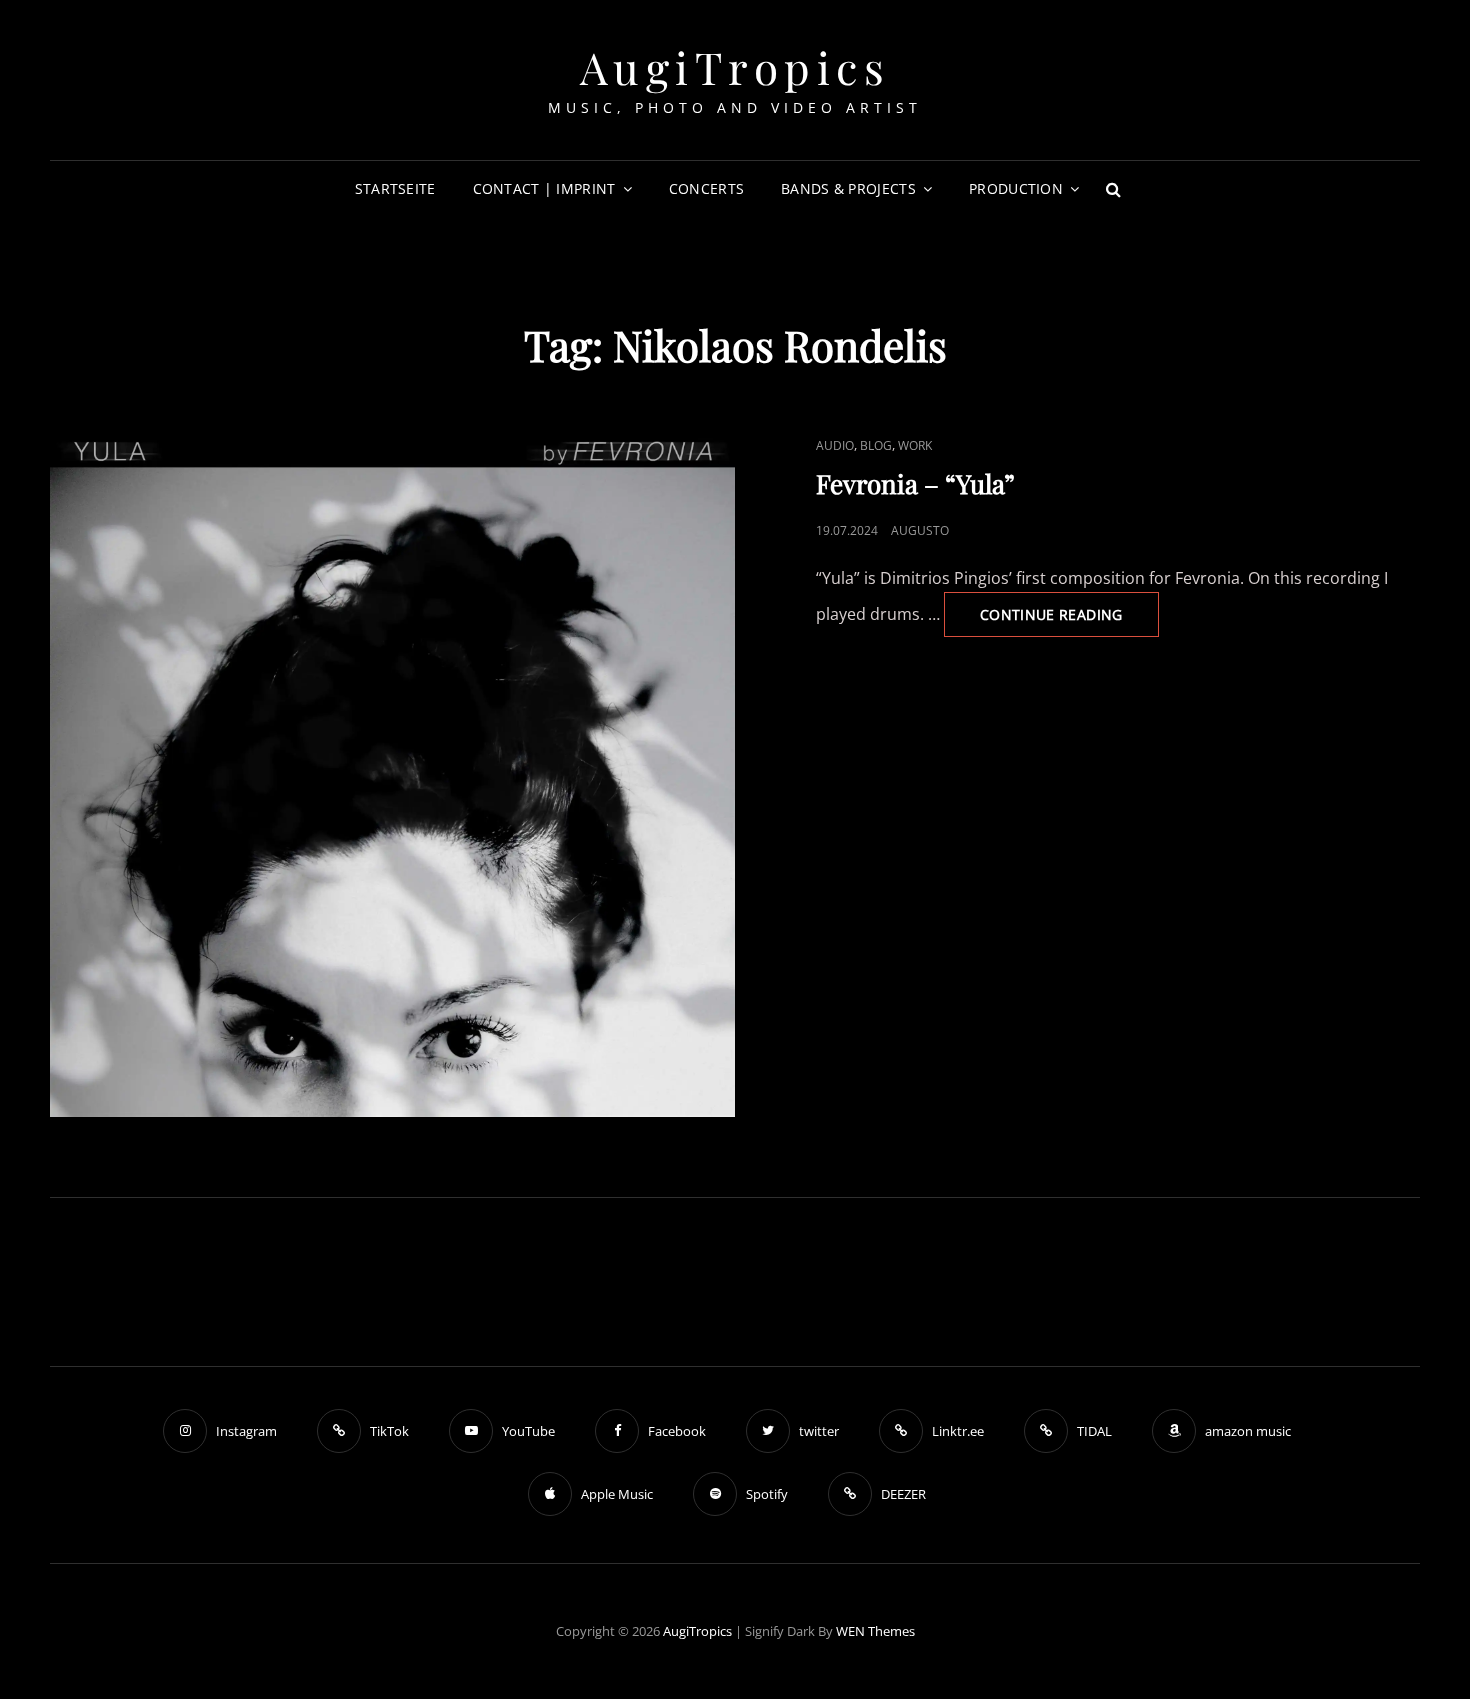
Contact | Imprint (544, 188)
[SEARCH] (1113, 189)
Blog (876, 445)
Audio (835, 445)
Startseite (395, 188)
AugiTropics (735, 66)
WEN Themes (875, 1631)
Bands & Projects (848, 188)
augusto (920, 530)
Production (1016, 188)
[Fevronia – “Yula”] (392, 774)
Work (915, 445)
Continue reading (1069, 620)
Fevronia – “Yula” (915, 483)
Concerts (706, 188)
